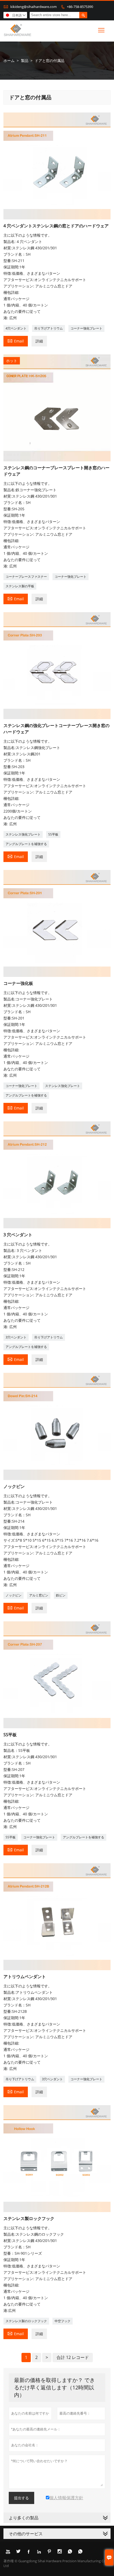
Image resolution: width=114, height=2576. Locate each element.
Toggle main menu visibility (101, 30)
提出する (21, 2498)
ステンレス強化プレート (23, 834)
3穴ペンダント (16, 1337)
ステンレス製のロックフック (26, 2321)
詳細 (39, 341)
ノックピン (14, 1595)
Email (16, 341)
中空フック (63, 2321)
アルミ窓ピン (39, 1595)
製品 (25, 60)
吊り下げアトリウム (49, 328)
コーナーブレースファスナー (26, 577)
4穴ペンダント (16, 328)
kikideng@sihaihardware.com (34, 7)
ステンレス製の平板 (20, 586)
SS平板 (53, 834)
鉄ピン (61, 1595)
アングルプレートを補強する (26, 844)
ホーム (9, 60)
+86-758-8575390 (80, 7)
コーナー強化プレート (86, 328)
